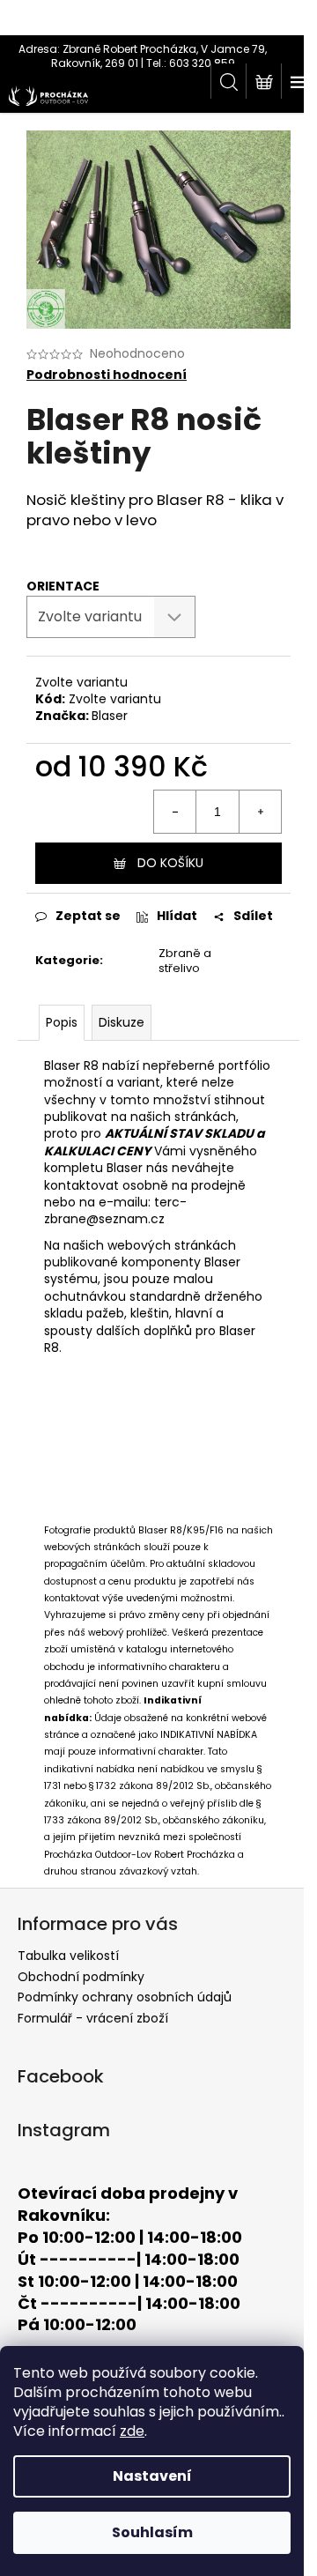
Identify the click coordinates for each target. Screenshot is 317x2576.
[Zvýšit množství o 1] (260, 812)
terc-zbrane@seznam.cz (115, 1210)
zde (132, 2431)
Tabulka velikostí (68, 1956)
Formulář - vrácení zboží (93, 2018)
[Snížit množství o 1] (175, 812)
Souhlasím (152, 2532)
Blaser (110, 716)
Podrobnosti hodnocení (107, 375)
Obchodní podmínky (81, 1977)
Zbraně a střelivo (185, 961)
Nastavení (152, 2476)
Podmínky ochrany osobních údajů (125, 1997)
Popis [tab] (62, 1022)
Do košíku (170, 863)
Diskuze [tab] (122, 1022)
